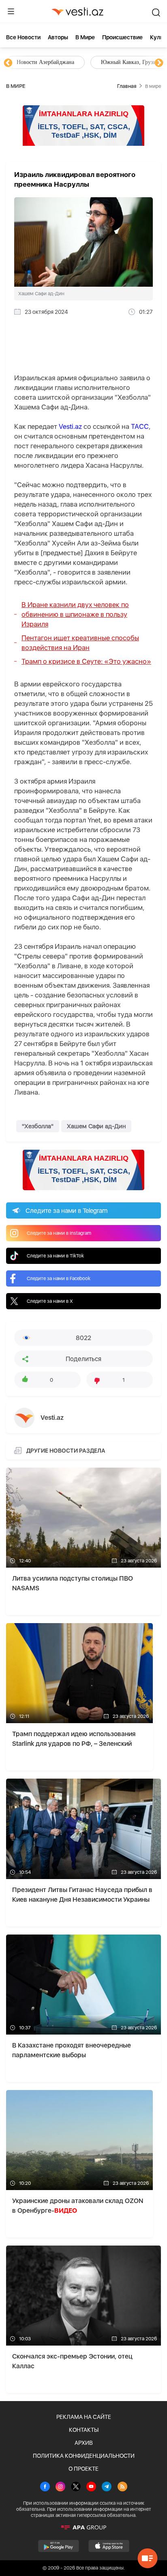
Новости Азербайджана (45, 62)
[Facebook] (45, 2487)
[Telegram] (107, 2487)
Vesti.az (70, 426)
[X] (76, 2487)
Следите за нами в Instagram (59, 1233)
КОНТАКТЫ (84, 2430)
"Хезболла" (38, 1126)
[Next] (159, 63)
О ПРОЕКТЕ (83, 2469)
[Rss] (122, 2487)
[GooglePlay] (59, 2546)
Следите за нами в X (50, 1301)
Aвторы (58, 37)
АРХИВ (84, 2443)
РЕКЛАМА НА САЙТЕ (84, 2417)
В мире (85, 37)
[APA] (83, 2527)
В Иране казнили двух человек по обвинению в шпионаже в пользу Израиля (75, 614)
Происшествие (122, 37)
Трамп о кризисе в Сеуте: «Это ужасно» (86, 661)
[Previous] (8, 63)
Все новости (23, 37)
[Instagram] (60, 2487)
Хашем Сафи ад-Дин (96, 1126)
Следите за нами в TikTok (55, 1256)
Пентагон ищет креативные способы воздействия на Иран (80, 643)
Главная (127, 86)
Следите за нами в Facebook (59, 1278)
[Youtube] (91, 2487)
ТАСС (140, 426)
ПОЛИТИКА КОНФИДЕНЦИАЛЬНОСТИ (84, 2456)
